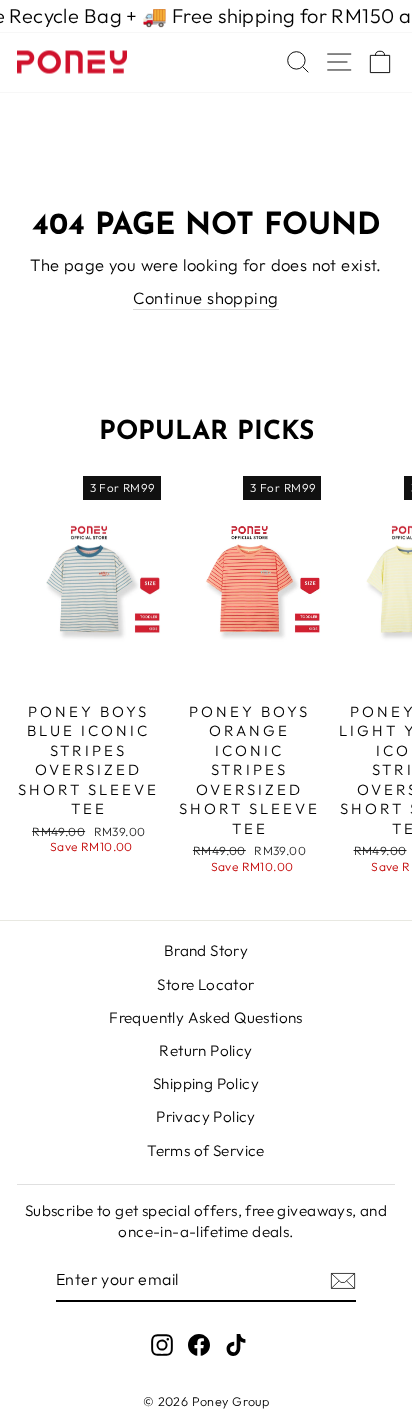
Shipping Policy (206, 1083)
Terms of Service (206, 1150)
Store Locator (205, 984)
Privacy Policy (206, 1116)
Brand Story (206, 950)
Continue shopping (205, 297)
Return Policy (205, 1050)
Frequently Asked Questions (206, 1017)
